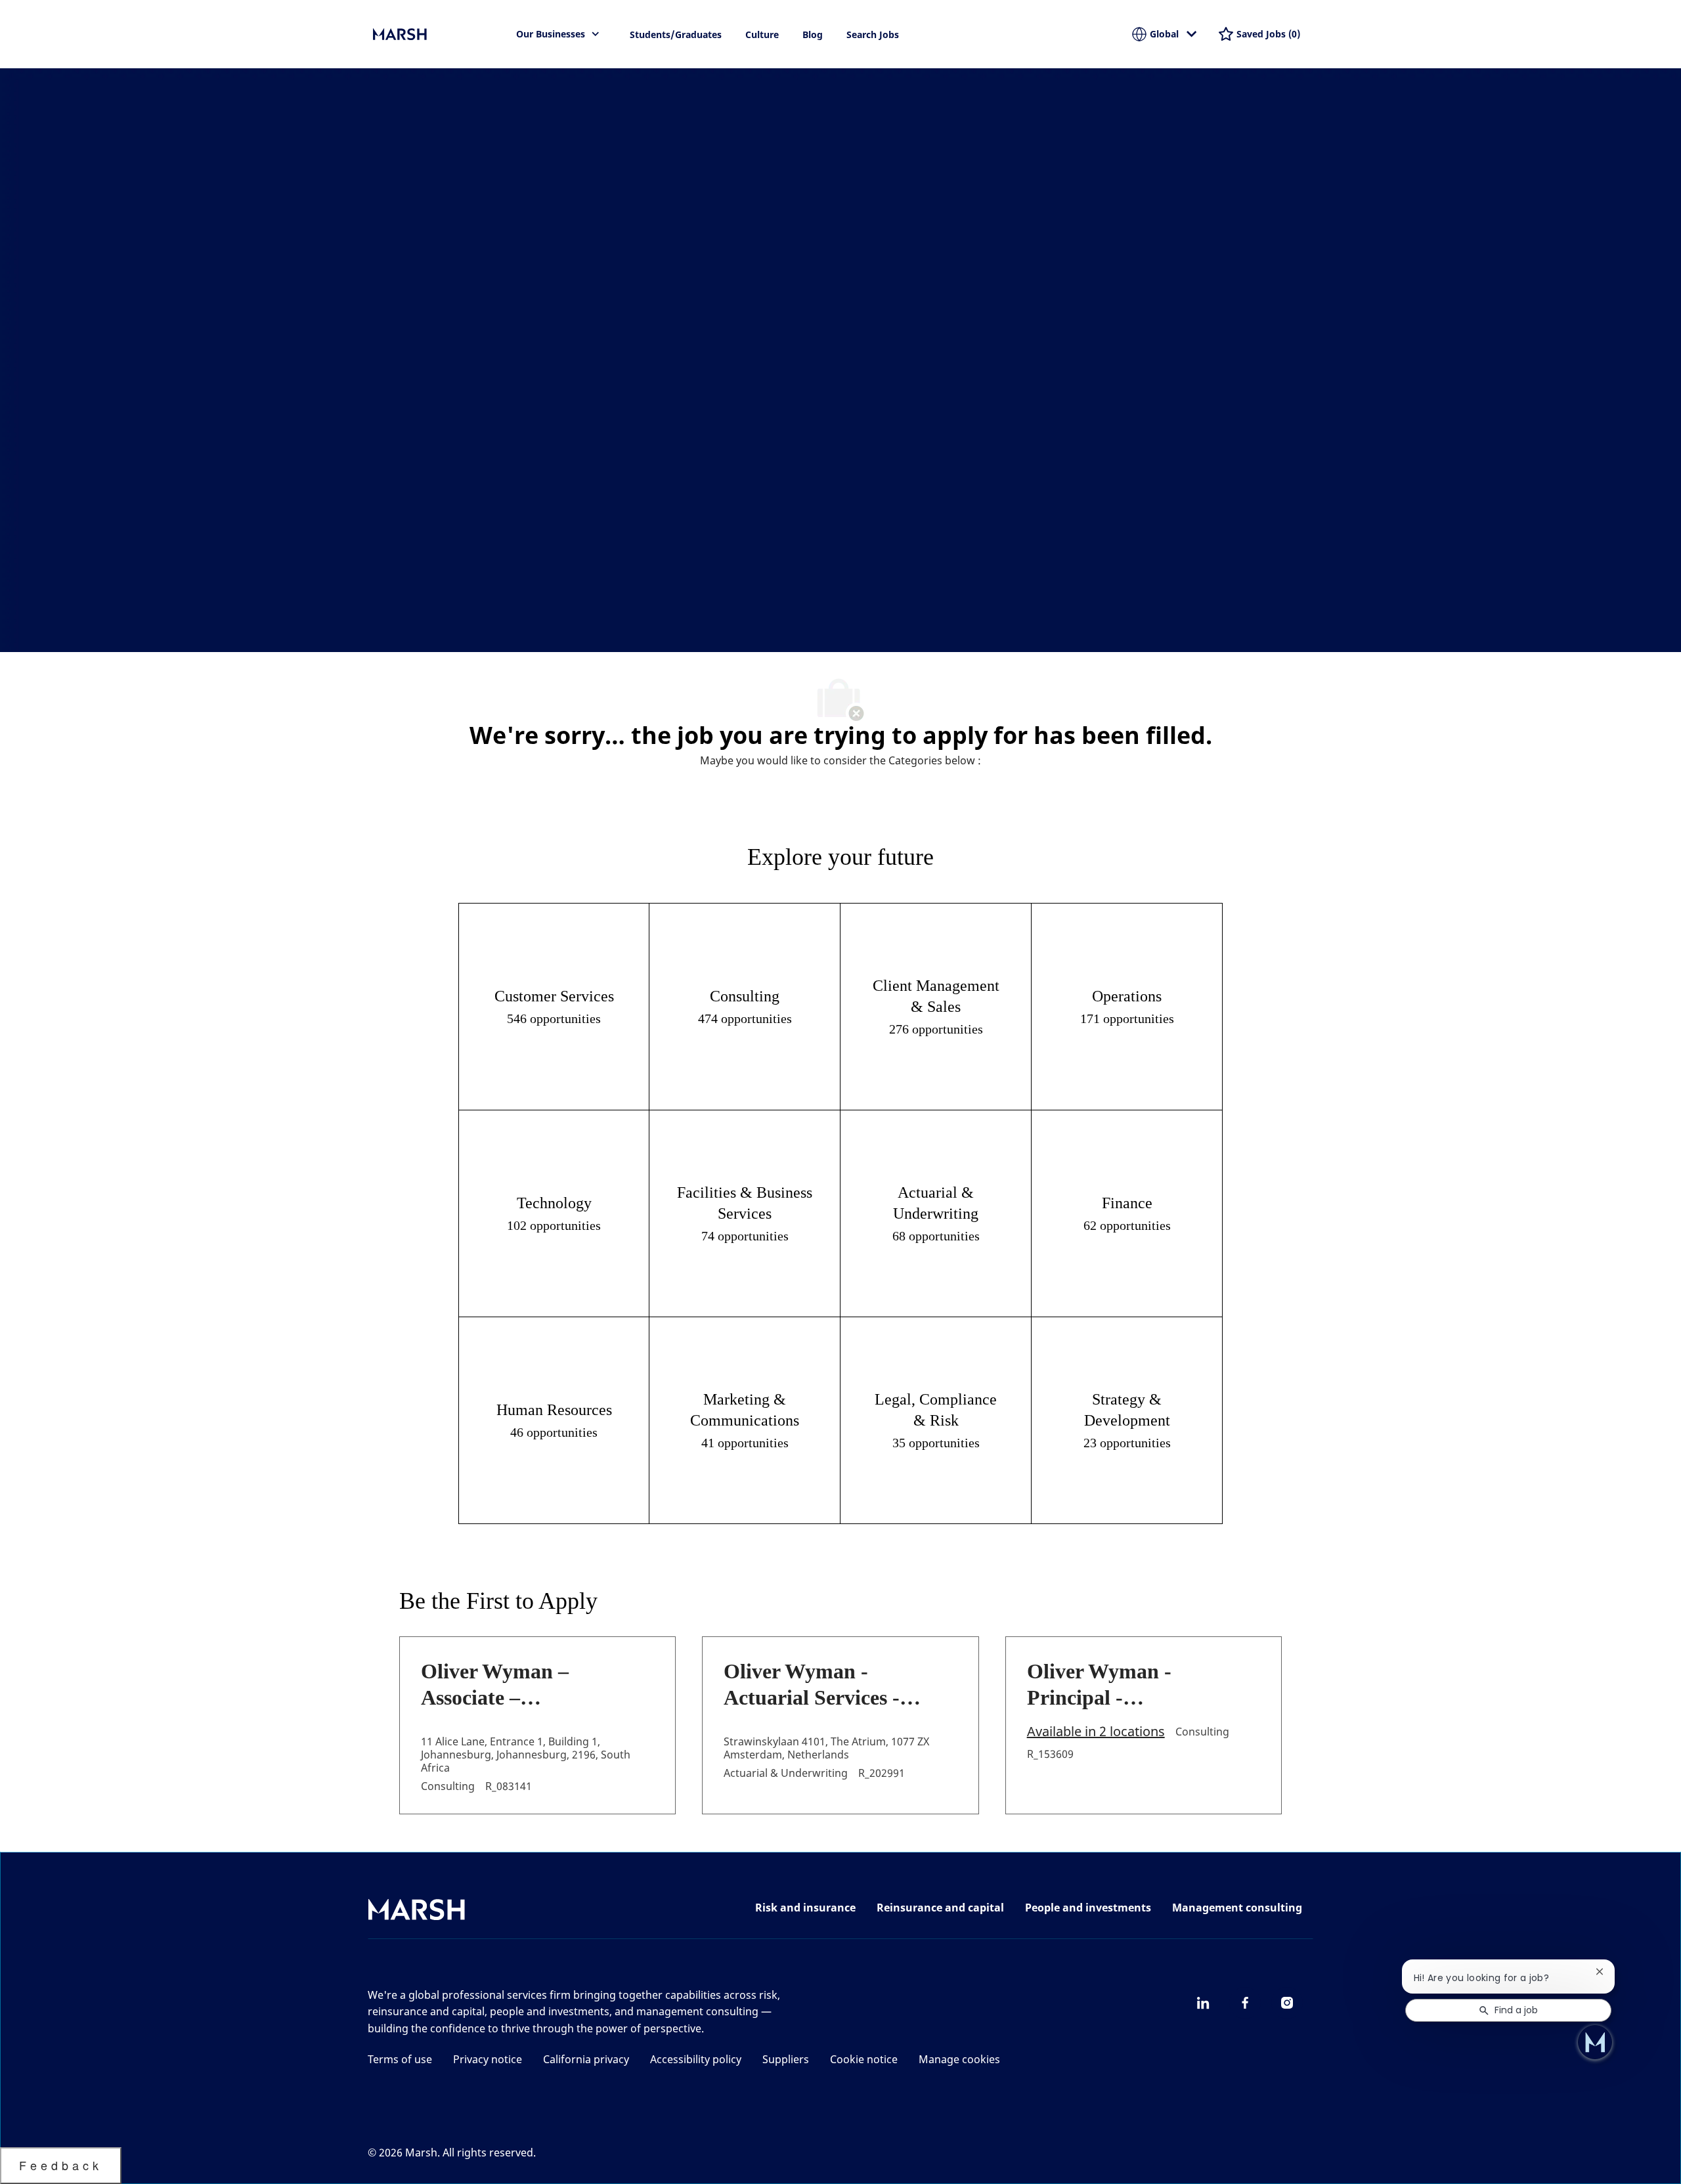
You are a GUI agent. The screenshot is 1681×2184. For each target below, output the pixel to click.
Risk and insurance (805, 1908)
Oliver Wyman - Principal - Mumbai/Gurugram (1117, 1685)
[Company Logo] (439, 34)
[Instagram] (1287, 2003)
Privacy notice (488, 2059)
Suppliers (786, 2059)
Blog (813, 34)
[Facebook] (1245, 2003)
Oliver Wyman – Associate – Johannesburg (495, 1685)
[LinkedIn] (1203, 2003)
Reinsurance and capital (940, 1908)
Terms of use (400, 2059)
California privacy (586, 2059)
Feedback (61, 2165)
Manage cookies (959, 2059)
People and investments (1088, 1908)
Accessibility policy (696, 2059)
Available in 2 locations (1096, 1732)
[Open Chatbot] (1595, 2042)
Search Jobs (873, 34)
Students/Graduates (676, 34)
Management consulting (1237, 1908)
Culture (762, 34)
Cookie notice (864, 2059)
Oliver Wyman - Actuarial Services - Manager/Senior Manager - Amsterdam (825, 1685)
